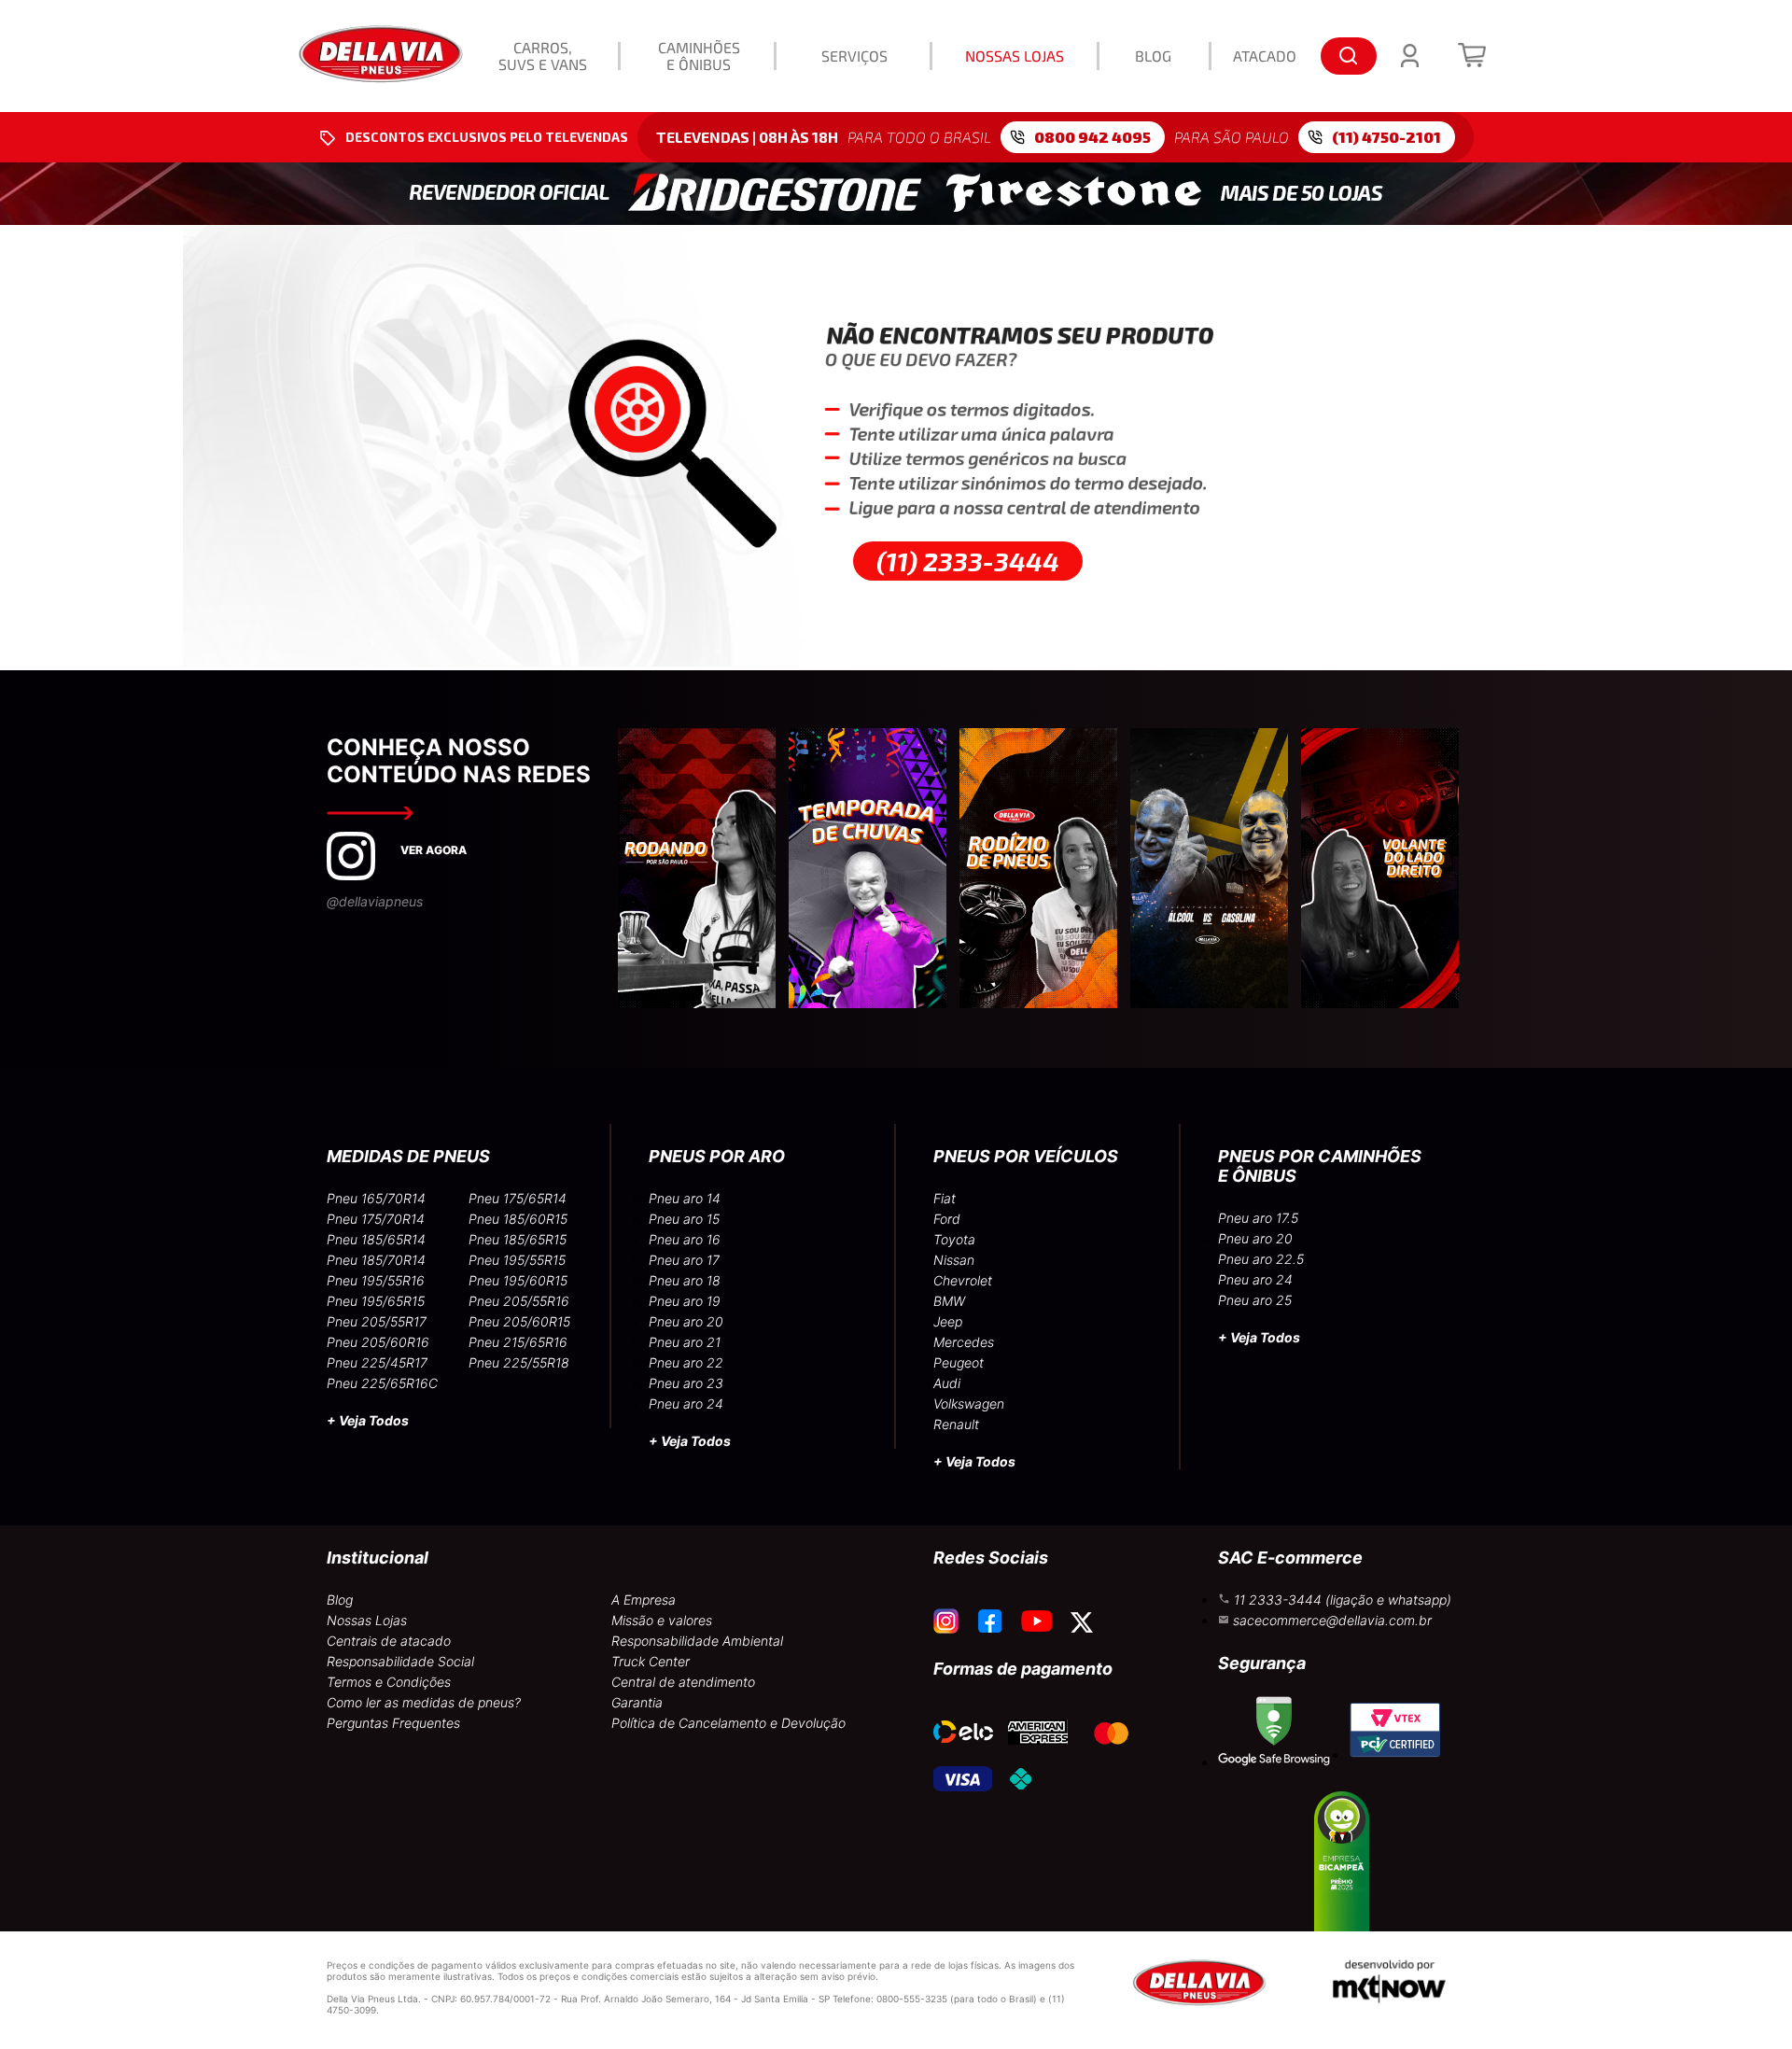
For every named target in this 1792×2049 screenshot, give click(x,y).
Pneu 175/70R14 (376, 1219)
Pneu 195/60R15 (518, 1280)
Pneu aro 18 (685, 1280)
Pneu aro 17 (684, 1260)
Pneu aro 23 (686, 1383)
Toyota (954, 1239)
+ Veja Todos (368, 1420)
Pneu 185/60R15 (518, 1219)
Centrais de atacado (389, 1641)
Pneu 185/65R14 (376, 1239)
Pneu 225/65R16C (382, 1383)
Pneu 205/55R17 (377, 1321)
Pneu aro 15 (684, 1219)
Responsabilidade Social (400, 1661)
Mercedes (964, 1342)
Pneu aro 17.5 (1258, 1218)
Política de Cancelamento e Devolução (728, 1723)
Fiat (945, 1198)
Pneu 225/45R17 (377, 1362)
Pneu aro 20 (686, 1321)
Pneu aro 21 (685, 1342)
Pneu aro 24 (686, 1403)
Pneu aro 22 (686, 1362)
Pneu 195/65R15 (376, 1301)
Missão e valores (662, 1620)
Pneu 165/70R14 (376, 1198)
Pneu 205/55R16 (519, 1301)
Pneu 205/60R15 (519, 1321)
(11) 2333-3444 (968, 561)
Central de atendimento (683, 1682)
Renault (956, 1424)
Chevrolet (963, 1280)
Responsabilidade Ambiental (697, 1641)
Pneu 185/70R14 (376, 1260)
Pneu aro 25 (1255, 1300)
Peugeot (959, 1362)
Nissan (954, 1260)
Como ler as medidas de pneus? (424, 1702)
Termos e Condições (389, 1682)
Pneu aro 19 (685, 1301)
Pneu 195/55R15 (517, 1260)
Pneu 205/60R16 (378, 1342)
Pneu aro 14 (685, 1198)
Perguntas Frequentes (393, 1723)
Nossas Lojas (367, 1620)
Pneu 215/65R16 (518, 1342)
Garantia (637, 1702)
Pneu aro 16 (685, 1239)
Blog (340, 1600)
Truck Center (651, 1661)
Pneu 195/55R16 (376, 1280)
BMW (949, 1301)
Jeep (948, 1321)
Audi (947, 1383)
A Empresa (644, 1600)
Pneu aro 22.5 (1261, 1259)
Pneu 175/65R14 (518, 1198)
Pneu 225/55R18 (519, 1362)
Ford (947, 1219)
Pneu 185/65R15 (518, 1239)
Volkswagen (969, 1403)
